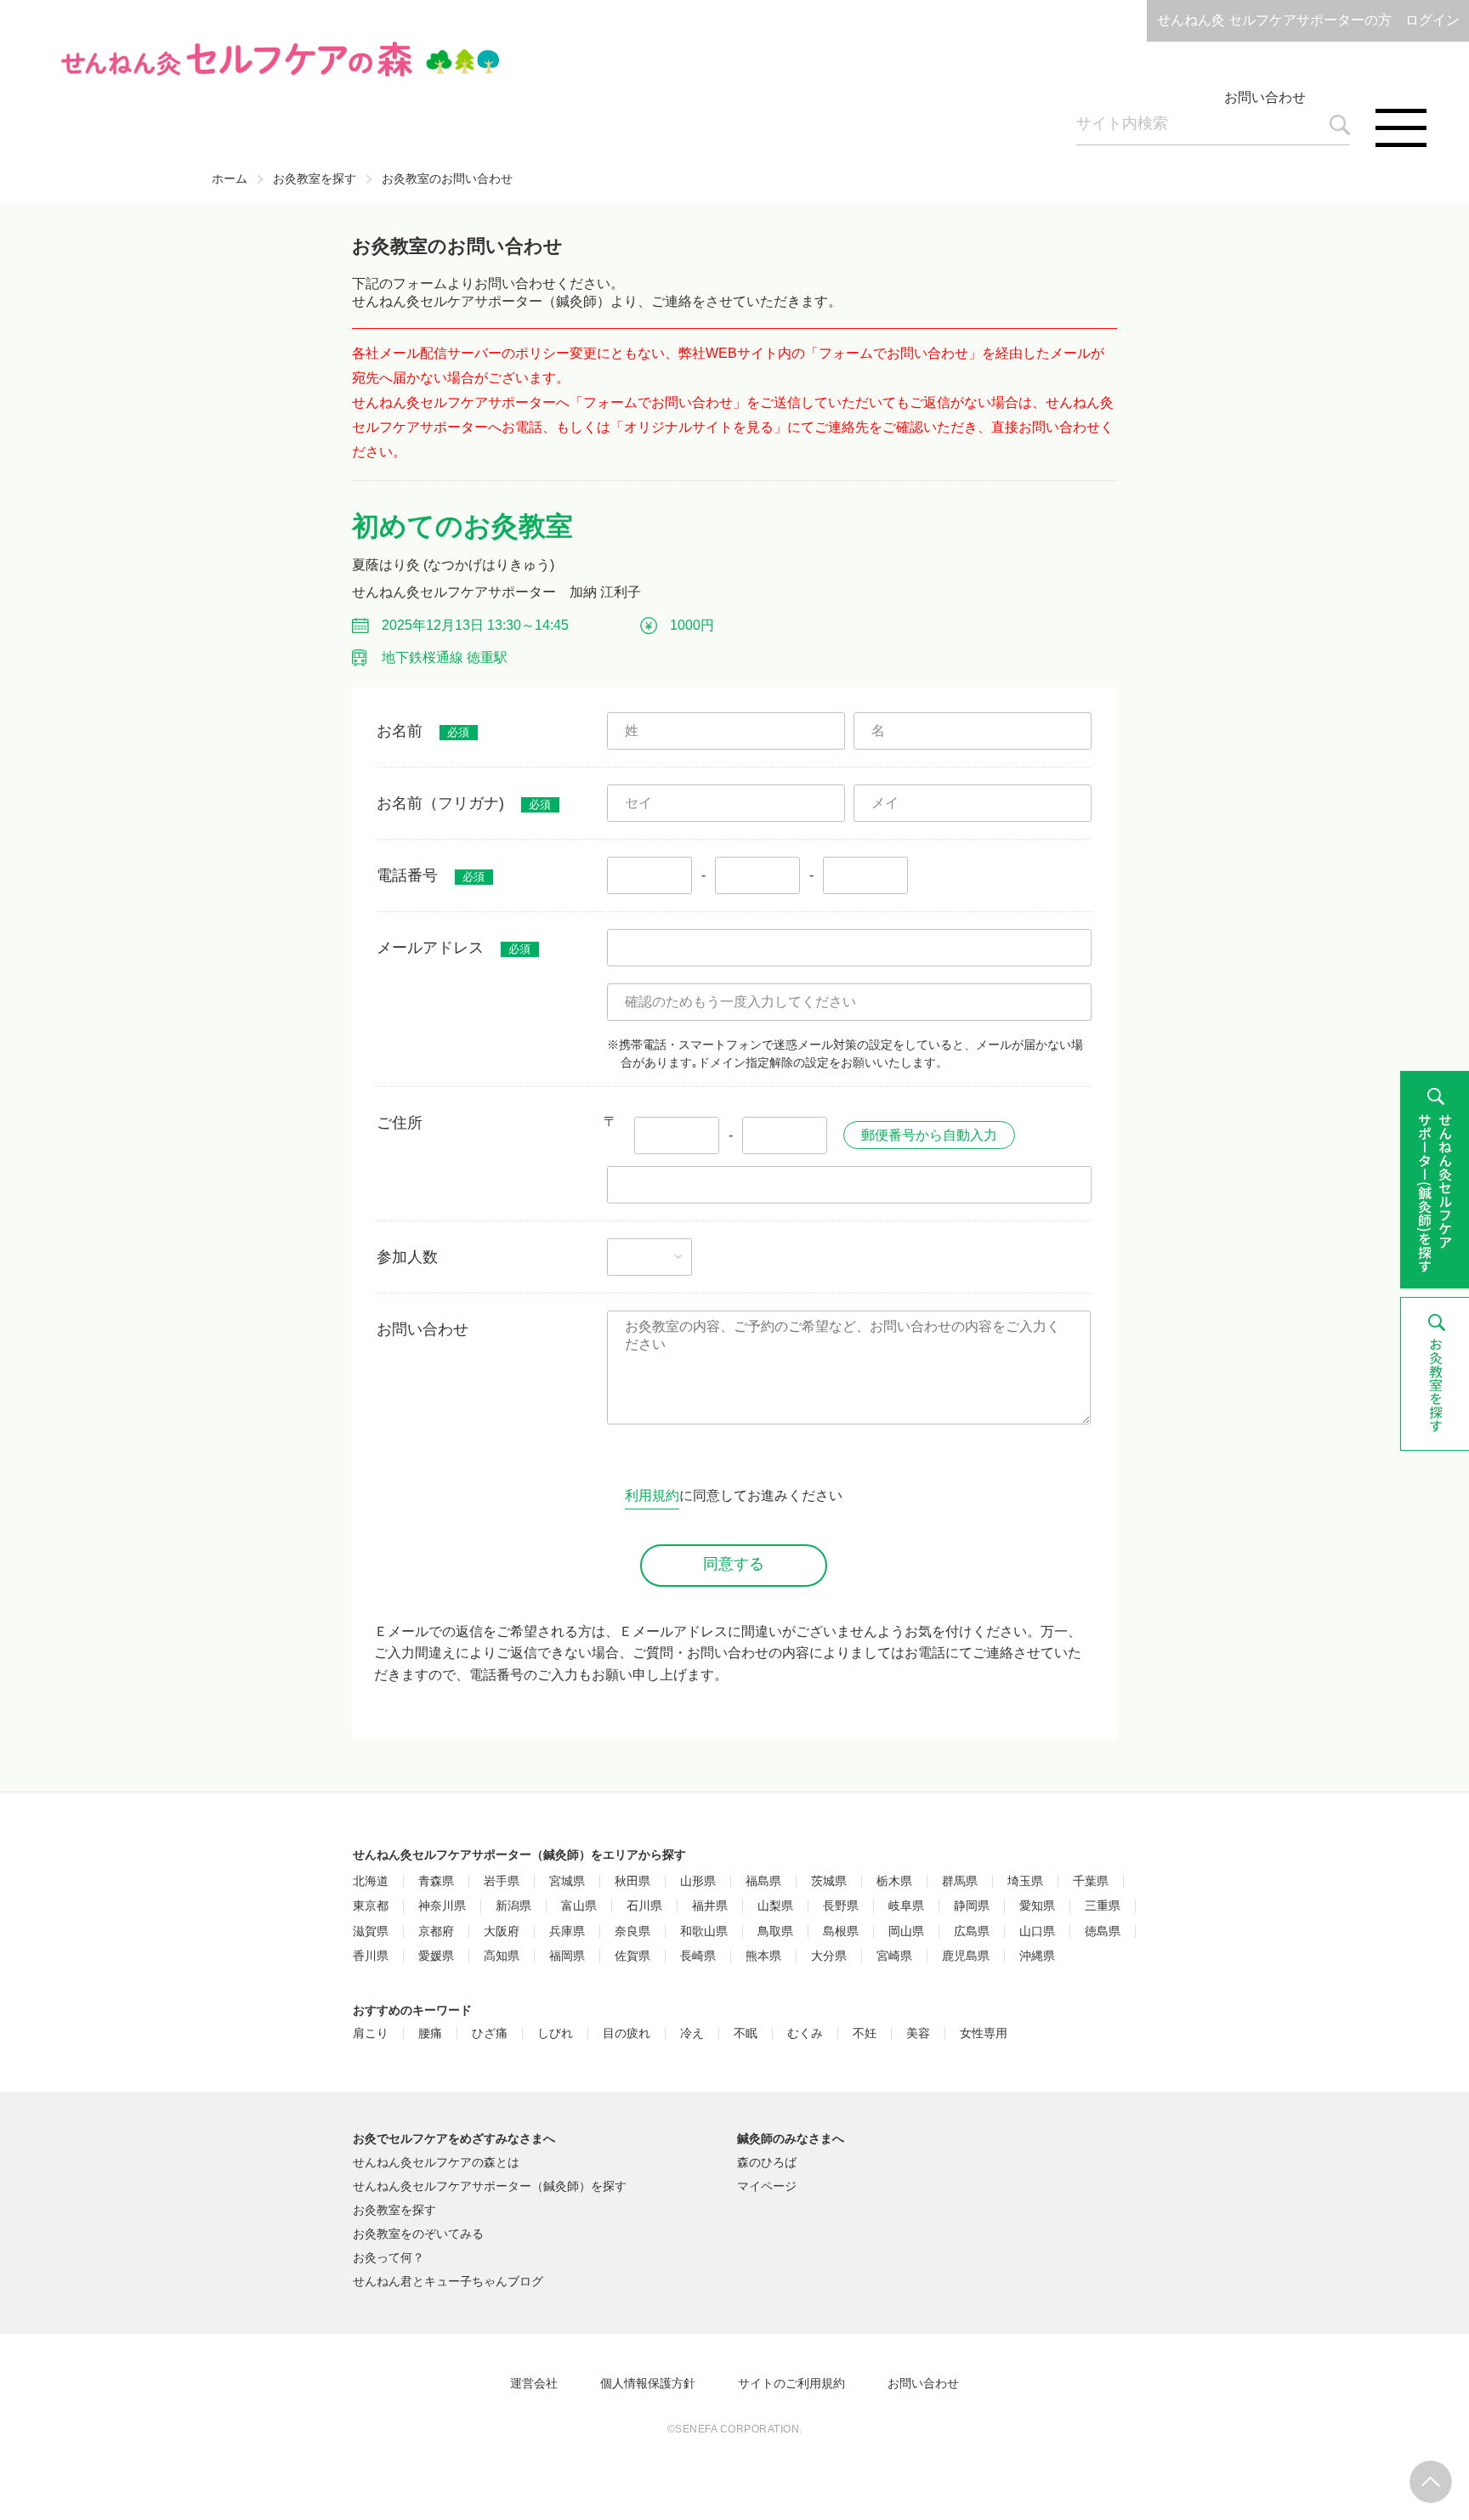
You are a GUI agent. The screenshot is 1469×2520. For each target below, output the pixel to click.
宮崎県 (894, 1956)
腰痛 (430, 2033)
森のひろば (767, 2162)
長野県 (841, 1906)
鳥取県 (775, 1931)
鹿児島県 (966, 1956)
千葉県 (1091, 1881)
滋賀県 (371, 1931)
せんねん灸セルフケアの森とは (436, 2162)
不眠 (746, 2033)
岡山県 (906, 1931)
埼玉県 (1025, 1881)
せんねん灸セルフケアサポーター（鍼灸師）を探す (490, 2186)
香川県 (371, 1956)
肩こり (371, 2033)
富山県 (579, 1906)
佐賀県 (632, 1956)
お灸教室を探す (315, 178)
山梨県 (775, 1906)
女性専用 (984, 2033)
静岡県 (972, 1906)
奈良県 (632, 1931)
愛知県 (1037, 1906)
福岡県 (567, 1956)
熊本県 (763, 1956)
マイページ (767, 2186)
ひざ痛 (490, 2033)
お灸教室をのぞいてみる (418, 2234)
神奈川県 (442, 1906)
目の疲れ (627, 2033)
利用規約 (652, 1495)
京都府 (436, 1931)
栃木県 (894, 1881)
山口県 (1037, 1931)
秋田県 (632, 1881)
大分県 (829, 1956)
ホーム (230, 178)
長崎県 (698, 1956)
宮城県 (567, 1881)
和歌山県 (704, 1931)
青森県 (436, 1881)
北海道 (371, 1881)
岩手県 (502, 1881)
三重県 (1103, 1906)
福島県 (763, 1881)
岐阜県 (906, 1906)
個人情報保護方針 (648, 2383)
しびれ (555, 2033)
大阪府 (502, 1931)
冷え (692, 2033)
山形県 (698, 1881)
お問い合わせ (1265, 97)
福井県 (710, 1906)
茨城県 (829, 1881)
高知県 (502, 1956)
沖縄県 (1037, 1956)
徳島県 (1103, 1931)
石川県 (644, 1906)
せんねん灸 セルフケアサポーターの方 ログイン (1308, 20)
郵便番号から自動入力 (929, 1135)
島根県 (841, 1931)
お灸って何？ (389, 2257)
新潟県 (513, 1906)
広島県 (972, 1931)
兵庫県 (567, 1931)
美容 (918, 2033)
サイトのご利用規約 (791, 2383)
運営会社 (534, 2383)
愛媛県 (436, 1956)
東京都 (371, 1906)
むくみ (805, 2033)
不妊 (865, 2033)
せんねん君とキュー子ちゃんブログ (448, 2281)
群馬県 (960, 1881)
